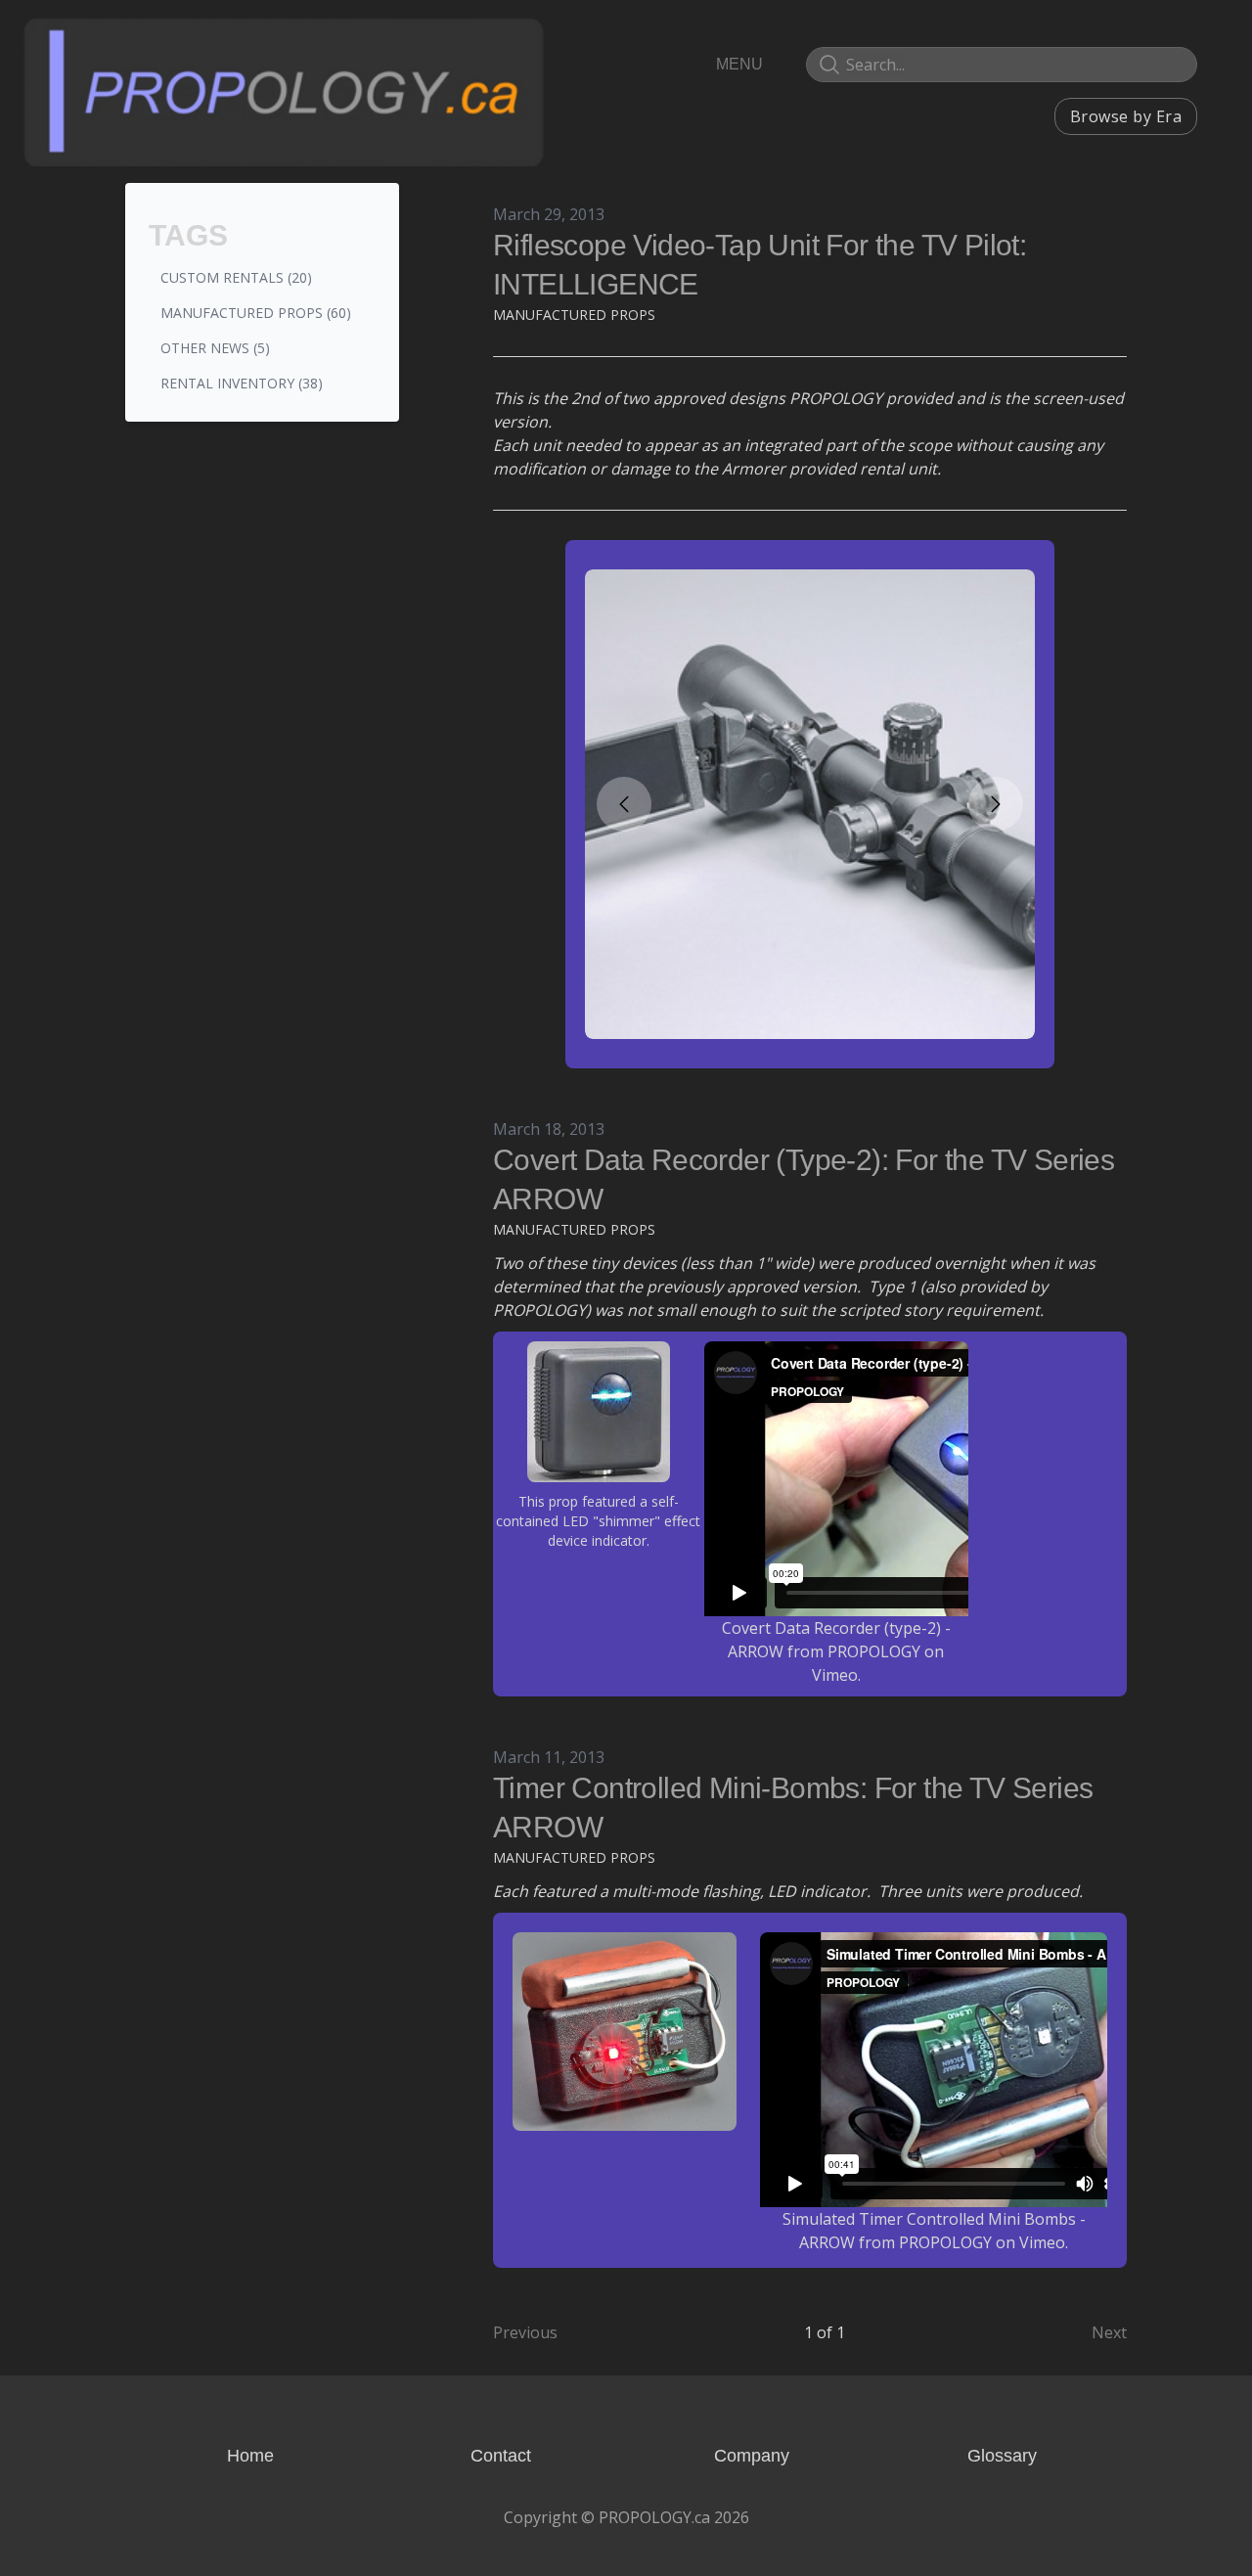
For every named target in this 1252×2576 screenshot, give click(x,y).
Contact (501, 2456)
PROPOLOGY (874, 1651)
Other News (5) (215, 348)
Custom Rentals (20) (236, 277)
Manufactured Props (574, 315)
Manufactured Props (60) (256, 313)
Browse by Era (1126, 116)
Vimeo (835, 1675)
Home (250, 2456)
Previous (525, 2332)
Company (752, 2456)
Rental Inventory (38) (242, 383)
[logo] (284, 91)
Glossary (1002, 2456)
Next (1109, 2332)
